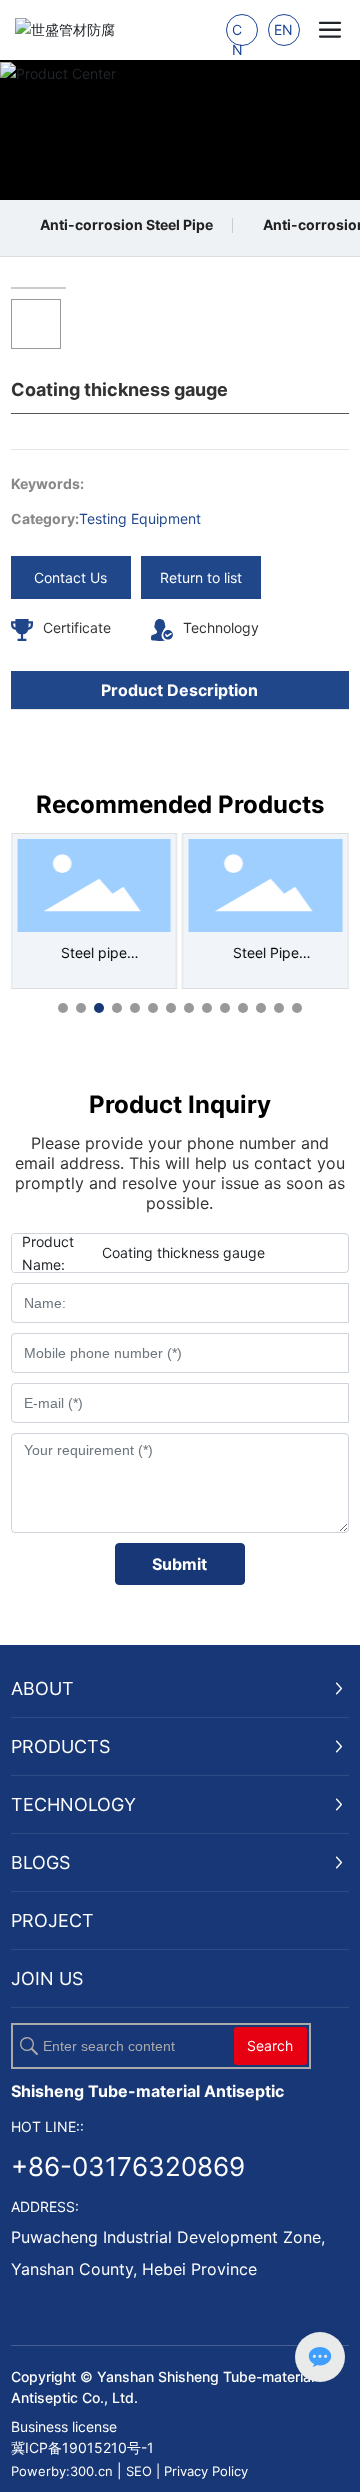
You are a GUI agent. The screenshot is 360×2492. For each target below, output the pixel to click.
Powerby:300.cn (62, 2471)
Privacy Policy (206, 2471)
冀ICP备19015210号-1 (82, 2447)
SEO (141, 2471)
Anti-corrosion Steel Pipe (126, 224)
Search (270, 2045)
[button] (63, 1008)
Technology (221, 627)
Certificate (77, 627)
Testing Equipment (140, 518)
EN (283, 29)
